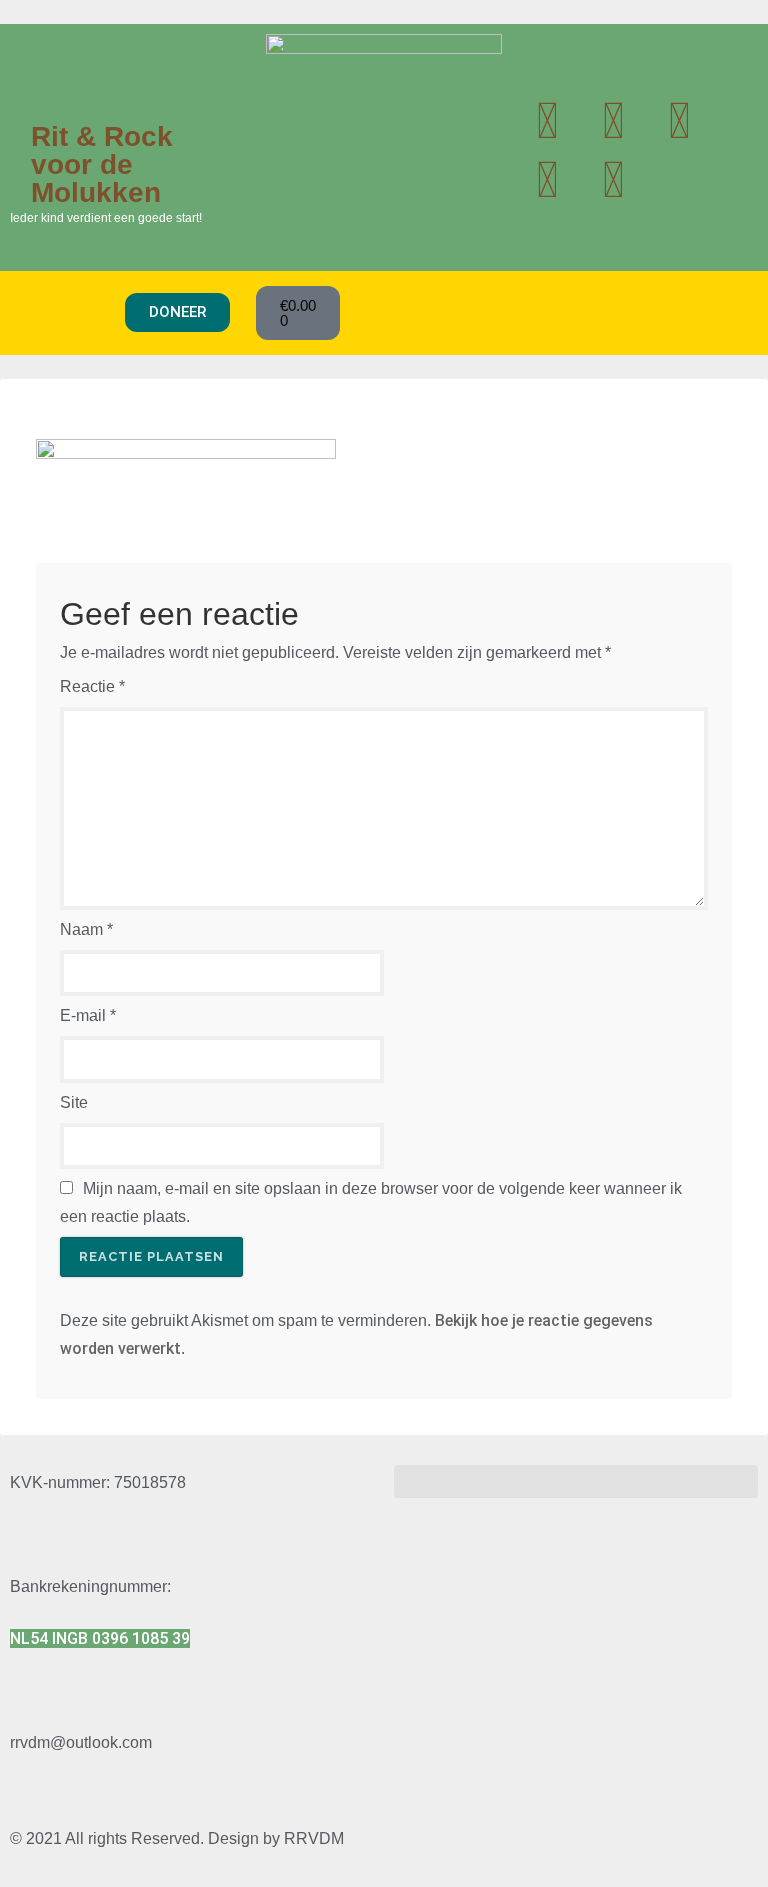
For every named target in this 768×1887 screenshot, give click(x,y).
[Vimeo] (613, 180)
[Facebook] (547, 180)
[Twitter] (547, 121)
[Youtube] (613, 121)
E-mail (88, 1015)
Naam (86, 929)
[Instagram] (679, 121)
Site (74, 1102)
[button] (67, 312)
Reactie (92, 686)
